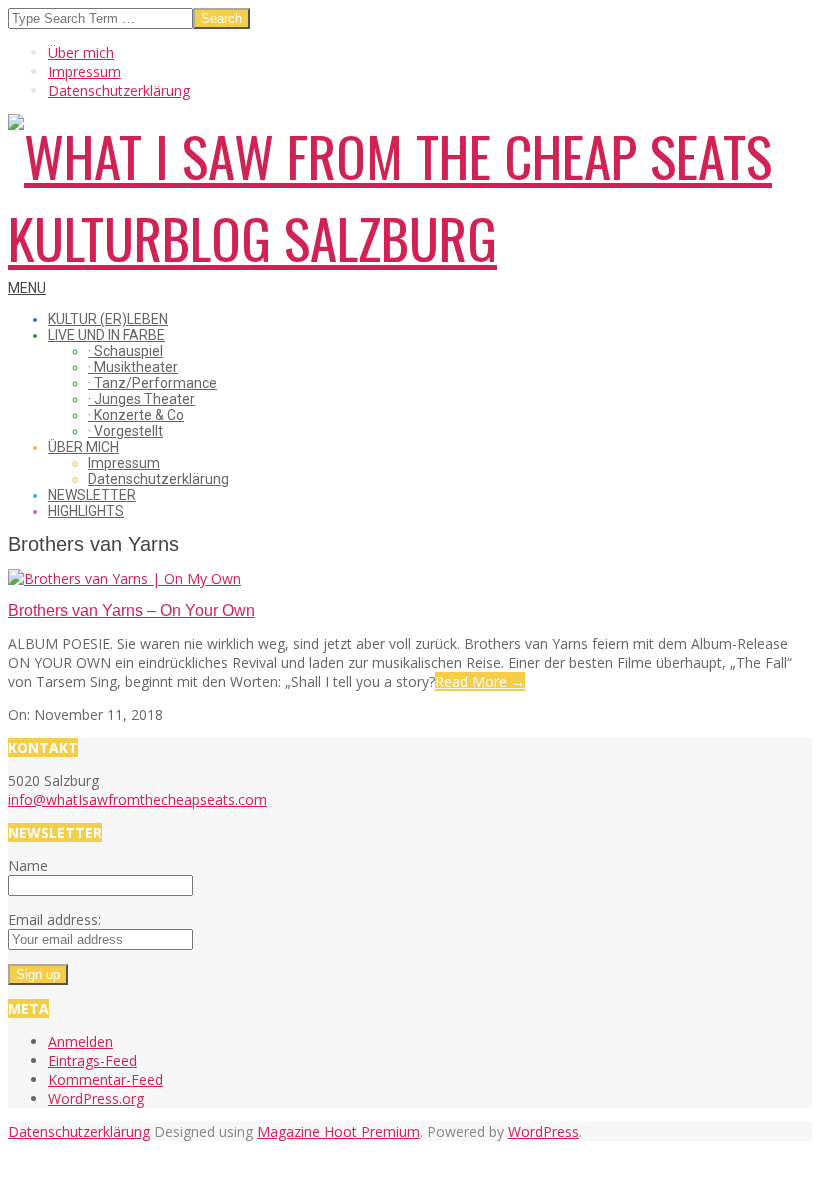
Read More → (480, 681)
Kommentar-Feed (105, 1079)
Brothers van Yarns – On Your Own (131, 610)
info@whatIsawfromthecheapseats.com (137, 799)
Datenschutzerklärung (79, 1131)
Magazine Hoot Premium (338, 1131)
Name (28, 865)
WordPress (543, 1131)
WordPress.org (96, 1098)
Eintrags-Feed (92, 1060)
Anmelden (80, 1041)
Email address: (54, 919)
